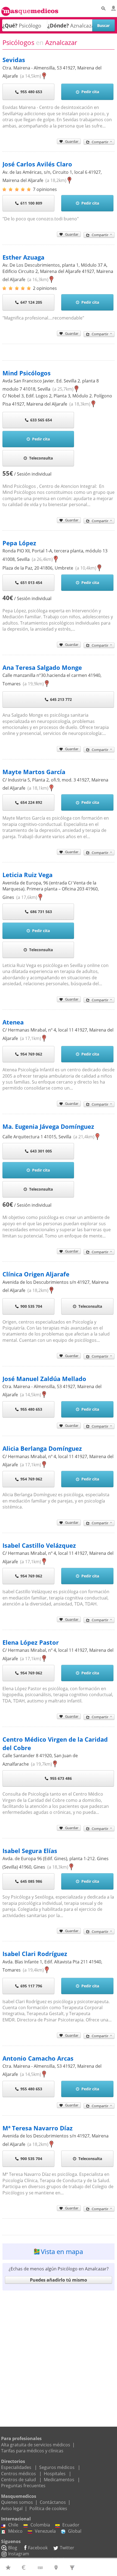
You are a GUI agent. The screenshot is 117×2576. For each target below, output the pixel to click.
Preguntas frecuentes (23, 2486)
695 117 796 (31, 1986)
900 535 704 (31, 1306)
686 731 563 (41, 912)
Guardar (72, 141)
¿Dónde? (58, 25)
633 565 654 (41, 420)
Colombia (40, 2525)
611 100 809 (31, 203)
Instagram (19, 2554)
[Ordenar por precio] (25, 2567)
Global (75, 2531)
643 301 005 (41, 1151)
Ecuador (71, 2525)
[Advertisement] (59, 2352)
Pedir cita (90, 92)
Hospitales (55, 2474)
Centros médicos (19, 2474)
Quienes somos (17, 2502)
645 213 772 (61, 699)
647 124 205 (31, 302)
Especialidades (16, 2467)
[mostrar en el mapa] (44, 76)
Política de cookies (48, 2508)
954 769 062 (31, 1054)
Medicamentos (59, 2480)
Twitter (67, 2548)
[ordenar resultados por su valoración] (9, 2567)
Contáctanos (53, 2502)
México (15, 2531)
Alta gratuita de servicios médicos (36, 2445)
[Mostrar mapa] (57, 2567)
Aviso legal (12, 2508)
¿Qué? (10, 25)
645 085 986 (31, 1881)
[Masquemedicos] (30, 9)
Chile (13, 2525)
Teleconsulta (41, 458)
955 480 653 (31, 92)
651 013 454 (31, 583)
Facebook (38, 2548)
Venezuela (45, 2531)
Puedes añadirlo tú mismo (59, 2280)
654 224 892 (31, 802)
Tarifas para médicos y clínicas (32, 2451)
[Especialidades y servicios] (73, 2567)
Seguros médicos (57, 2467)
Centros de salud (19, 2480)
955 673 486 (61, 1778)
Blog (13, 2548)
